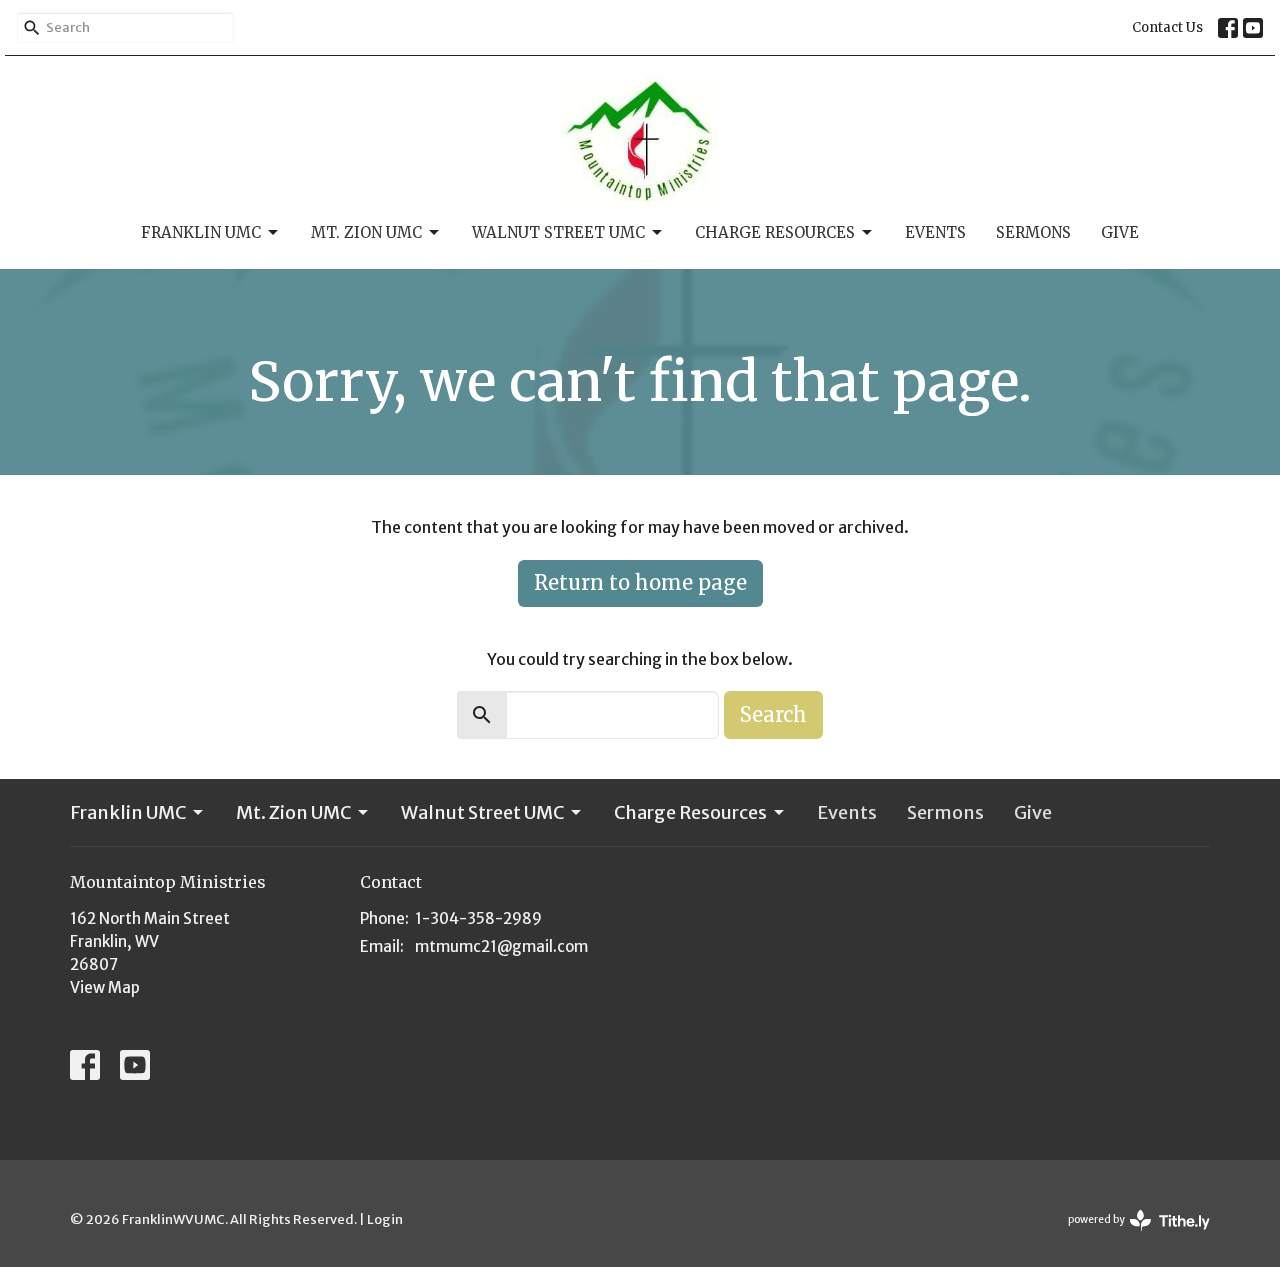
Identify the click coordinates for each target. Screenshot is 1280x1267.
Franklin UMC (201, 232)
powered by (1130, 1236)
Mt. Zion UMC (366, 232)
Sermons (1033, 232)
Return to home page (640, 582)
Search (773, 714)
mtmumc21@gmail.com (501, 946)
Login (385, 1219)
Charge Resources (775, 232)
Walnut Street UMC (558, 232)
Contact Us (1167, 27)
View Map (105, 987)
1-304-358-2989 (478, 918)
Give (1120, 232)
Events (935, 232)
